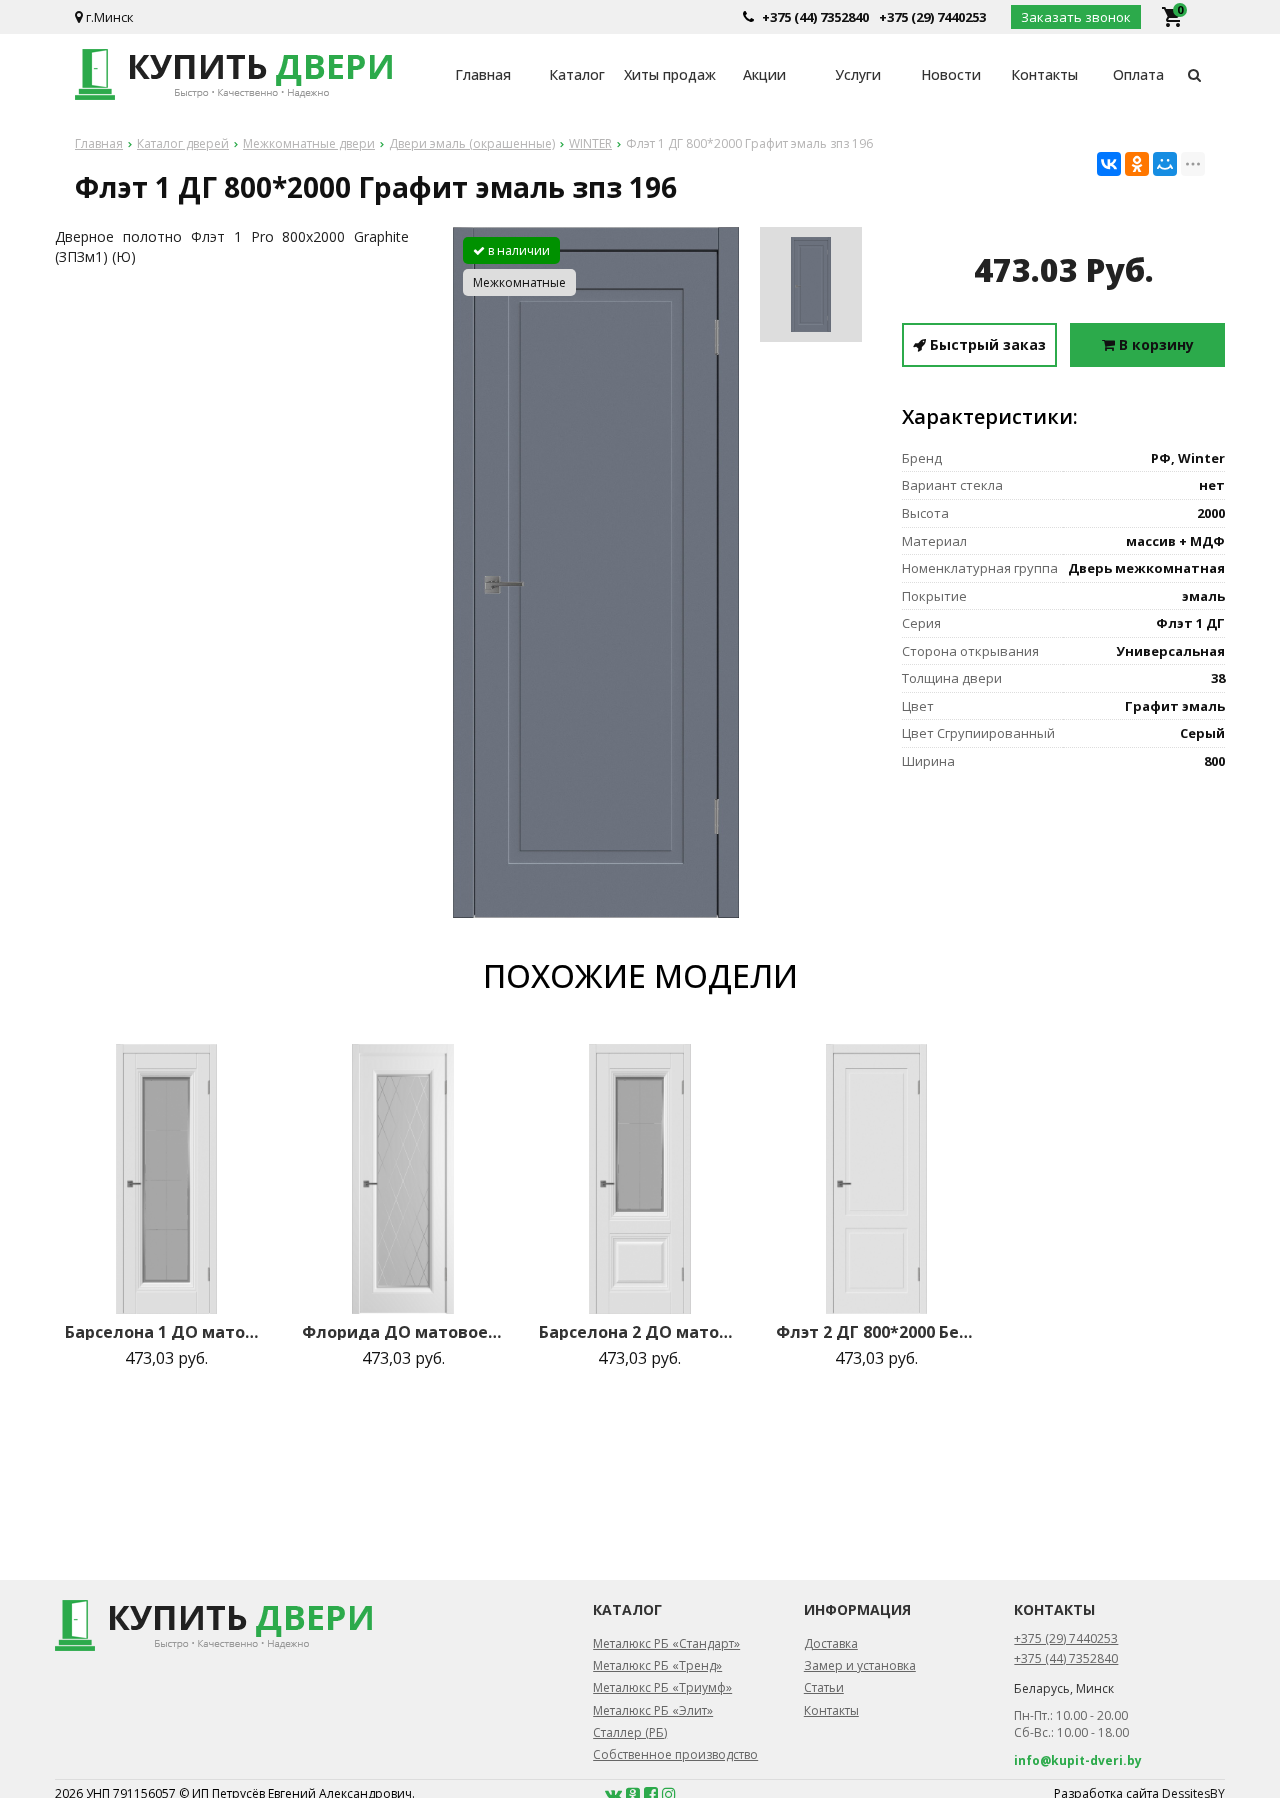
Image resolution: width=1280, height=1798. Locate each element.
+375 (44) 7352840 (815, 17)
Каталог (577, 74)
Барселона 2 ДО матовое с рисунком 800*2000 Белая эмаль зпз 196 (640, 1332)
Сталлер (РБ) (630, 1732)
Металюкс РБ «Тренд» (657, 1665)
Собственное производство (675, 1754)
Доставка (831, 1643)
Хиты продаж (670, 74)
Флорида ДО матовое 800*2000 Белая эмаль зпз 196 (403, 1332)
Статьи (824, 1687)
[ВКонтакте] (1109, 164)
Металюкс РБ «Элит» (653, 1710)
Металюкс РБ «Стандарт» (666, 1643)
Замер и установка (860, 1665)
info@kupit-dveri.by (1078, 1760)
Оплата (1138, 74)
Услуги (858, 74)
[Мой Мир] (1165, 164)
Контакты (1044, 74)
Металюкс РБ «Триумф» (662, 1687)
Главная (483, 74)
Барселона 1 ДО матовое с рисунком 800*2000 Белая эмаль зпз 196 (166, 1332)
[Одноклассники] (1137, 164)
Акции (764, 74)
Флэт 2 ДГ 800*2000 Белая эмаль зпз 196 (877, 1332)
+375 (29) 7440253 (932, 17)
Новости (951, 74)
